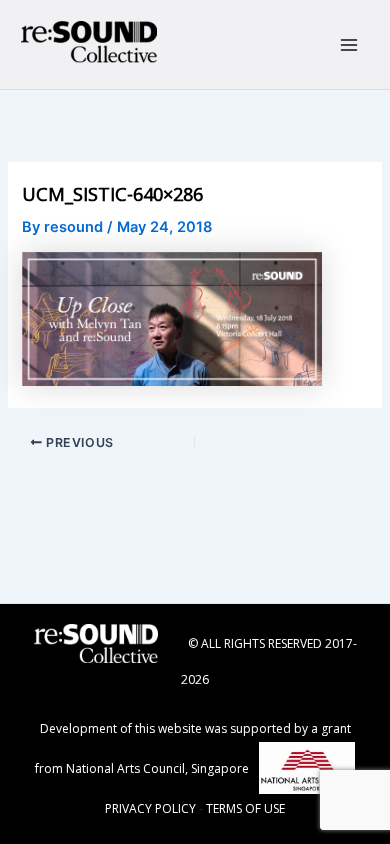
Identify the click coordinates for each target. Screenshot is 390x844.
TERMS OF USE (245, 808)
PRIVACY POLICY (150, 808)
